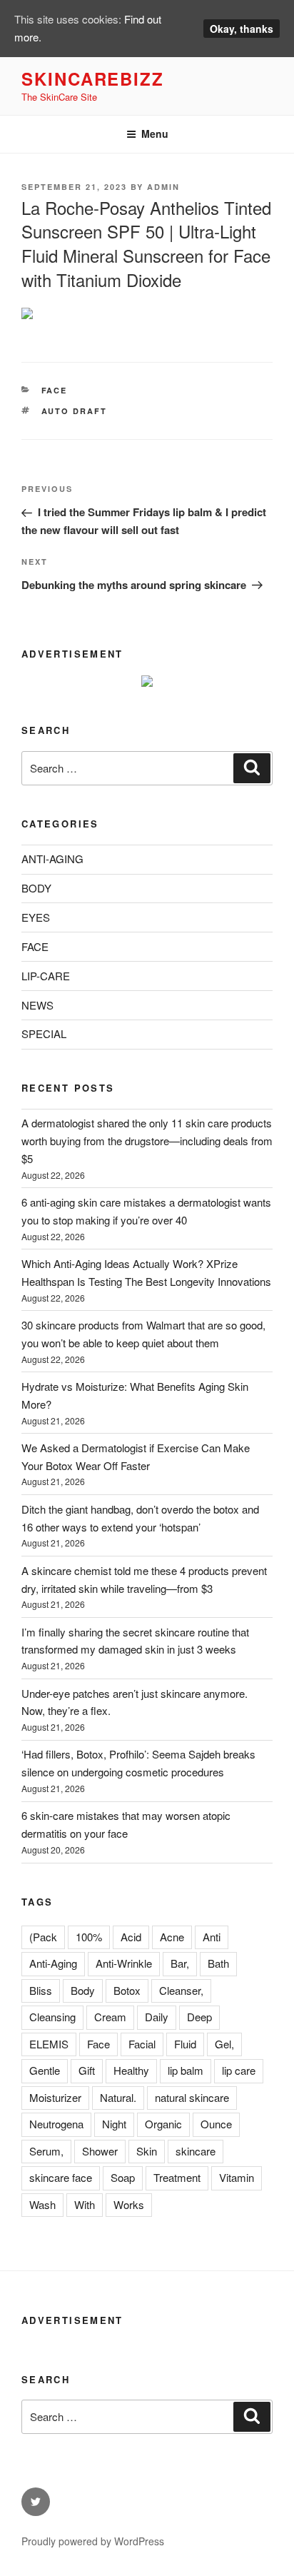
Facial (142, 2044)
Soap (123, 2177)
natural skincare (192, 2097)
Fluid (185, 2044)
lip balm (186, 2070)
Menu (155, 134)
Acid (131, 1937)
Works (129, 2204)
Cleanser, (181, 1990)
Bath (218, 1963)
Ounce (216, 2124)
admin (163, 187)
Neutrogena (56, 2124)
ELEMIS (49, 2044)
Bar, (180, 1963)
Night (114, 2124)
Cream (110, 2017)
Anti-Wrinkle (124, 1963)
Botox (127, 1990)
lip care (239, 2070)
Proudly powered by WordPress (93, 2541)
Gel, (224, 2044)
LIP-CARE (46, 976)
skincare (196, 2151)
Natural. (118, 2097)
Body (83, 1990)
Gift (87, 2070)
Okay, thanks (242, 29)
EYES (36, 917)
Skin (147, 2151)
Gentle (45, 2070)
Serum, (46, 2151)
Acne (172, 1937)
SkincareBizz (93, 79)
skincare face (61, 2177)
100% (89, 1937)
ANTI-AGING (52, 859)
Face (98, 2044)
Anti (212, 1937)
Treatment (177, 2177)
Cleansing (52, 2017)
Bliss (41, 1990)
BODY (36, 888)
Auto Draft (75, 411)
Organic (163, 2124)
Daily (157, 2017)
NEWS (37, 1005)
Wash (42, 2204)
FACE (55, 390)
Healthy (131, 2070)
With (85, 2204)
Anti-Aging (53, 1963)
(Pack (43, 1937)
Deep (199, 2017)
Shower (100, 2151)
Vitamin (237, 2177)
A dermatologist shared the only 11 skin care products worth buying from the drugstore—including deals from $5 (147, 1141)
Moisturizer (55, 2097)
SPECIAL (44, 1033)
